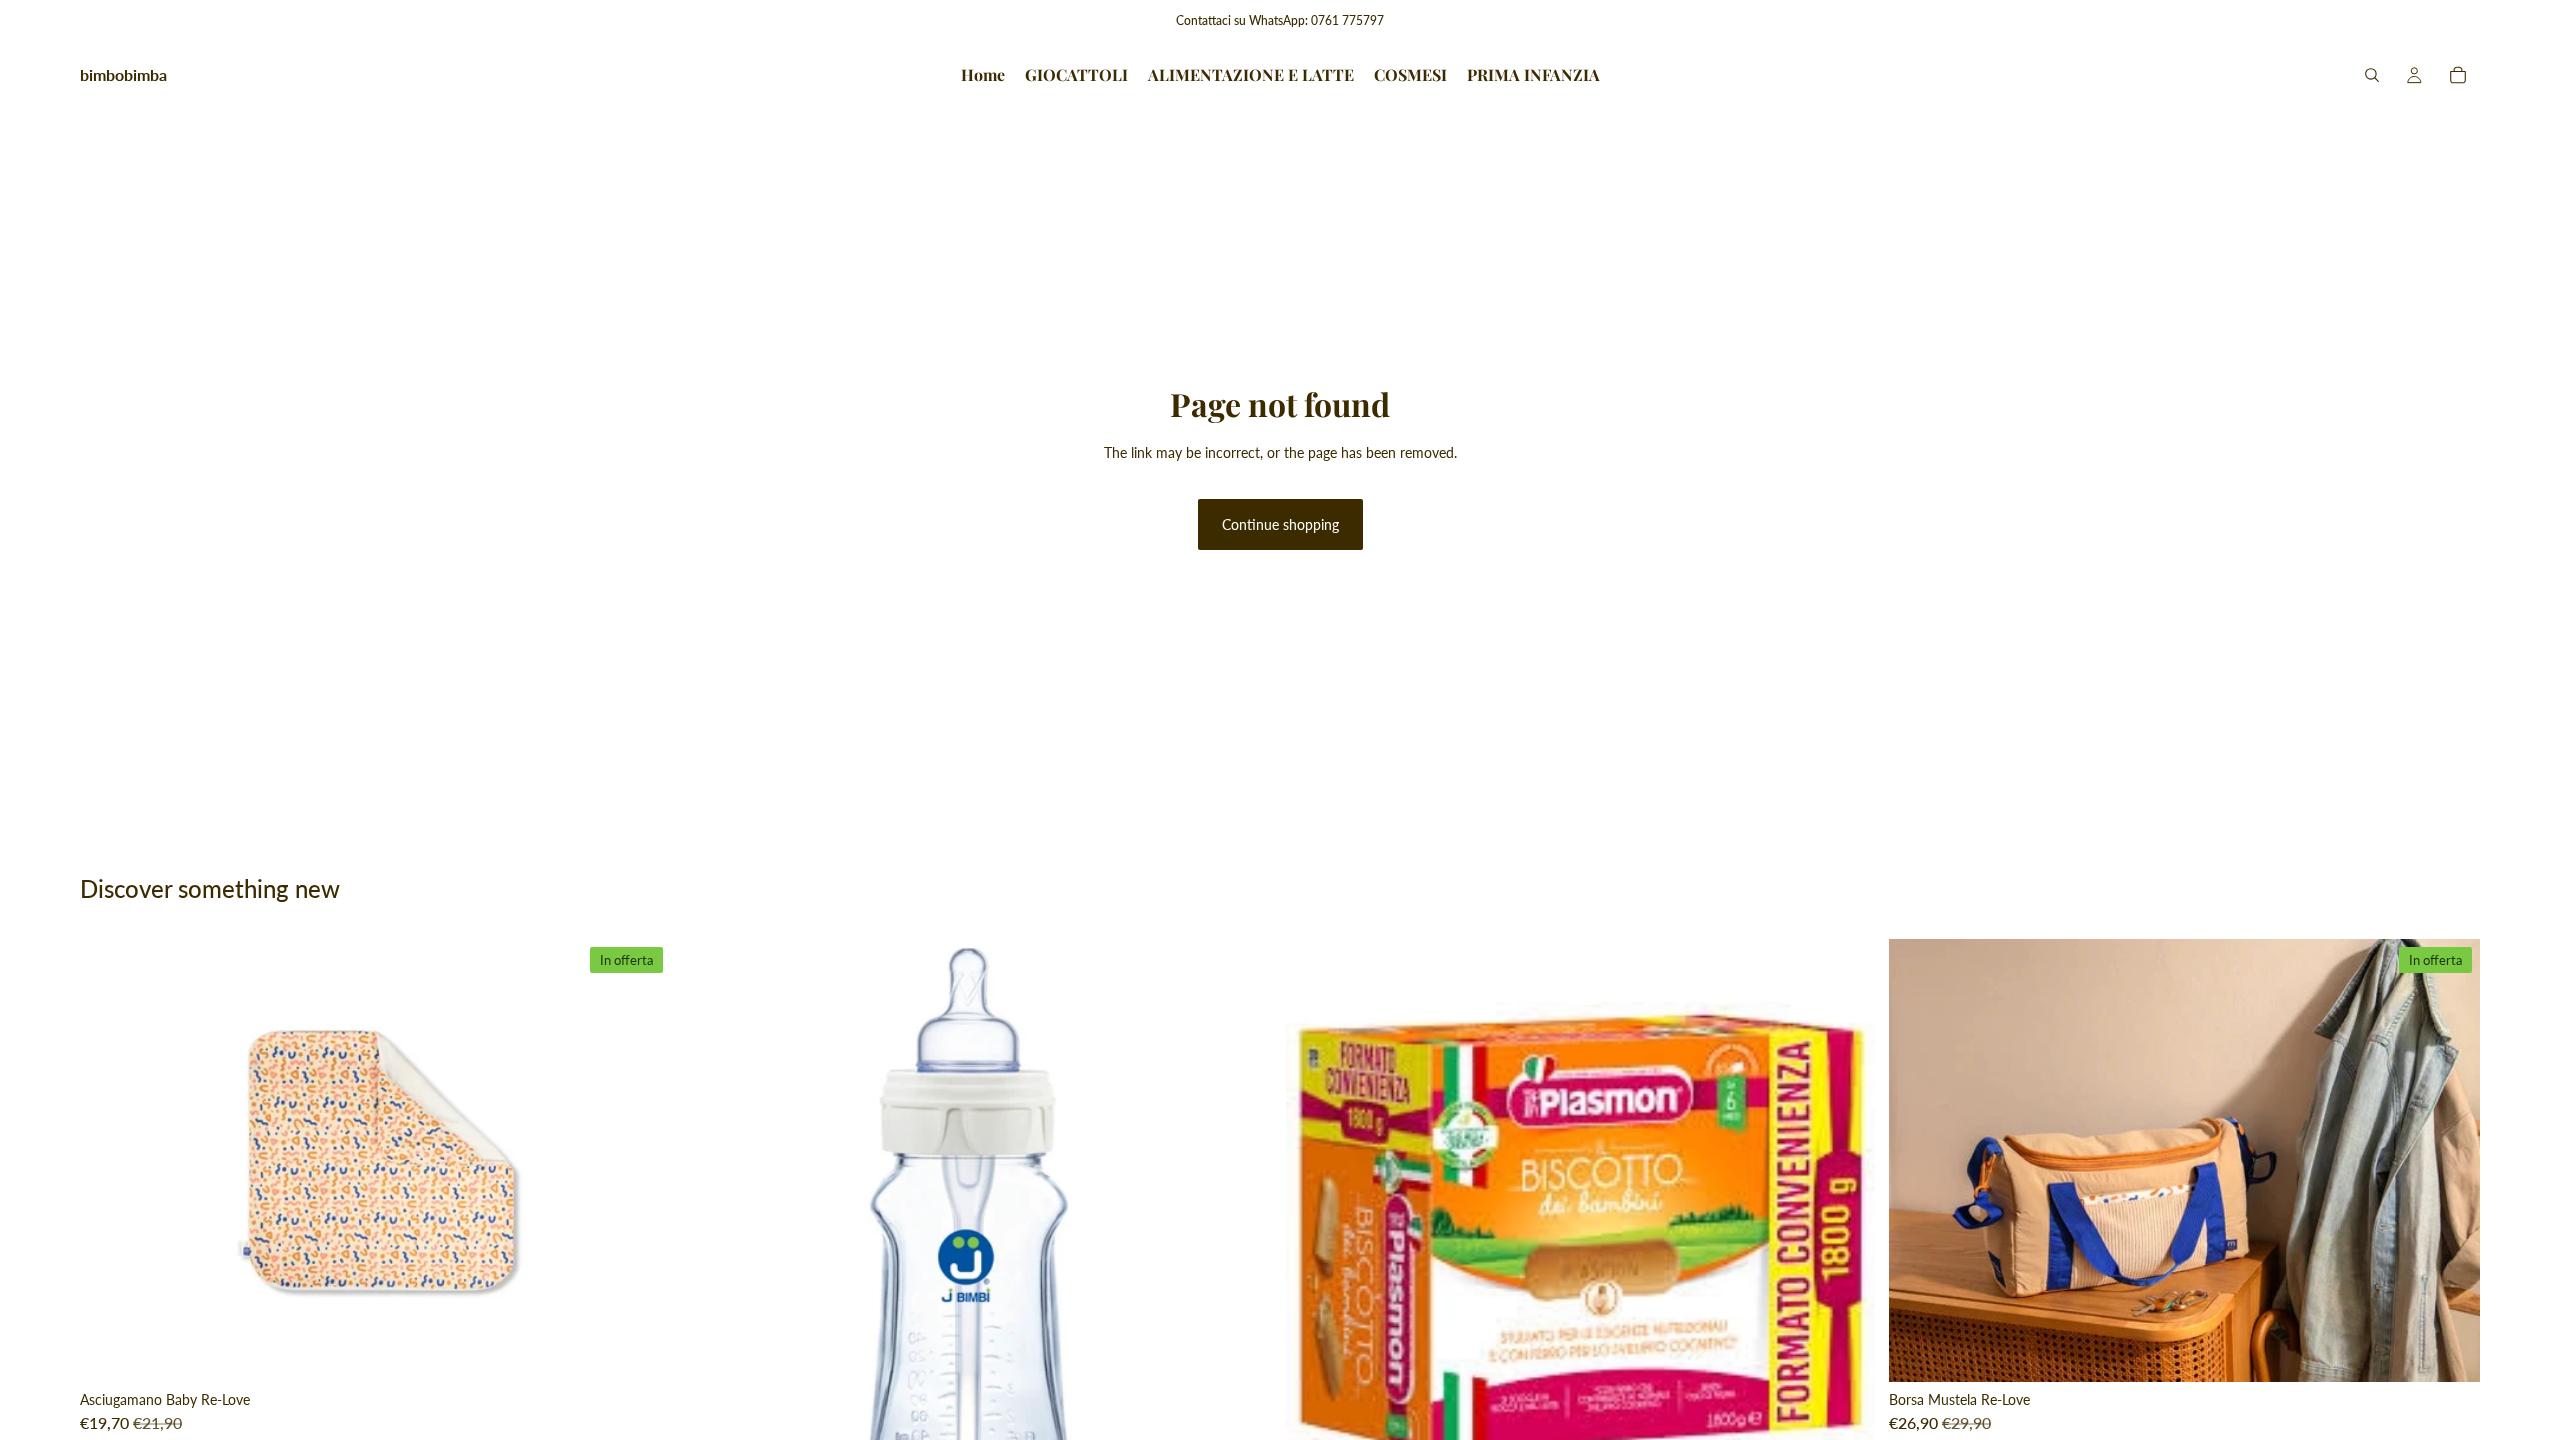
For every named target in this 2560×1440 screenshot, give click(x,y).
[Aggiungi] (640, 1351)
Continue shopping (1280, 524)
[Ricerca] (2372, 75)
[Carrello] (2458, 75)
